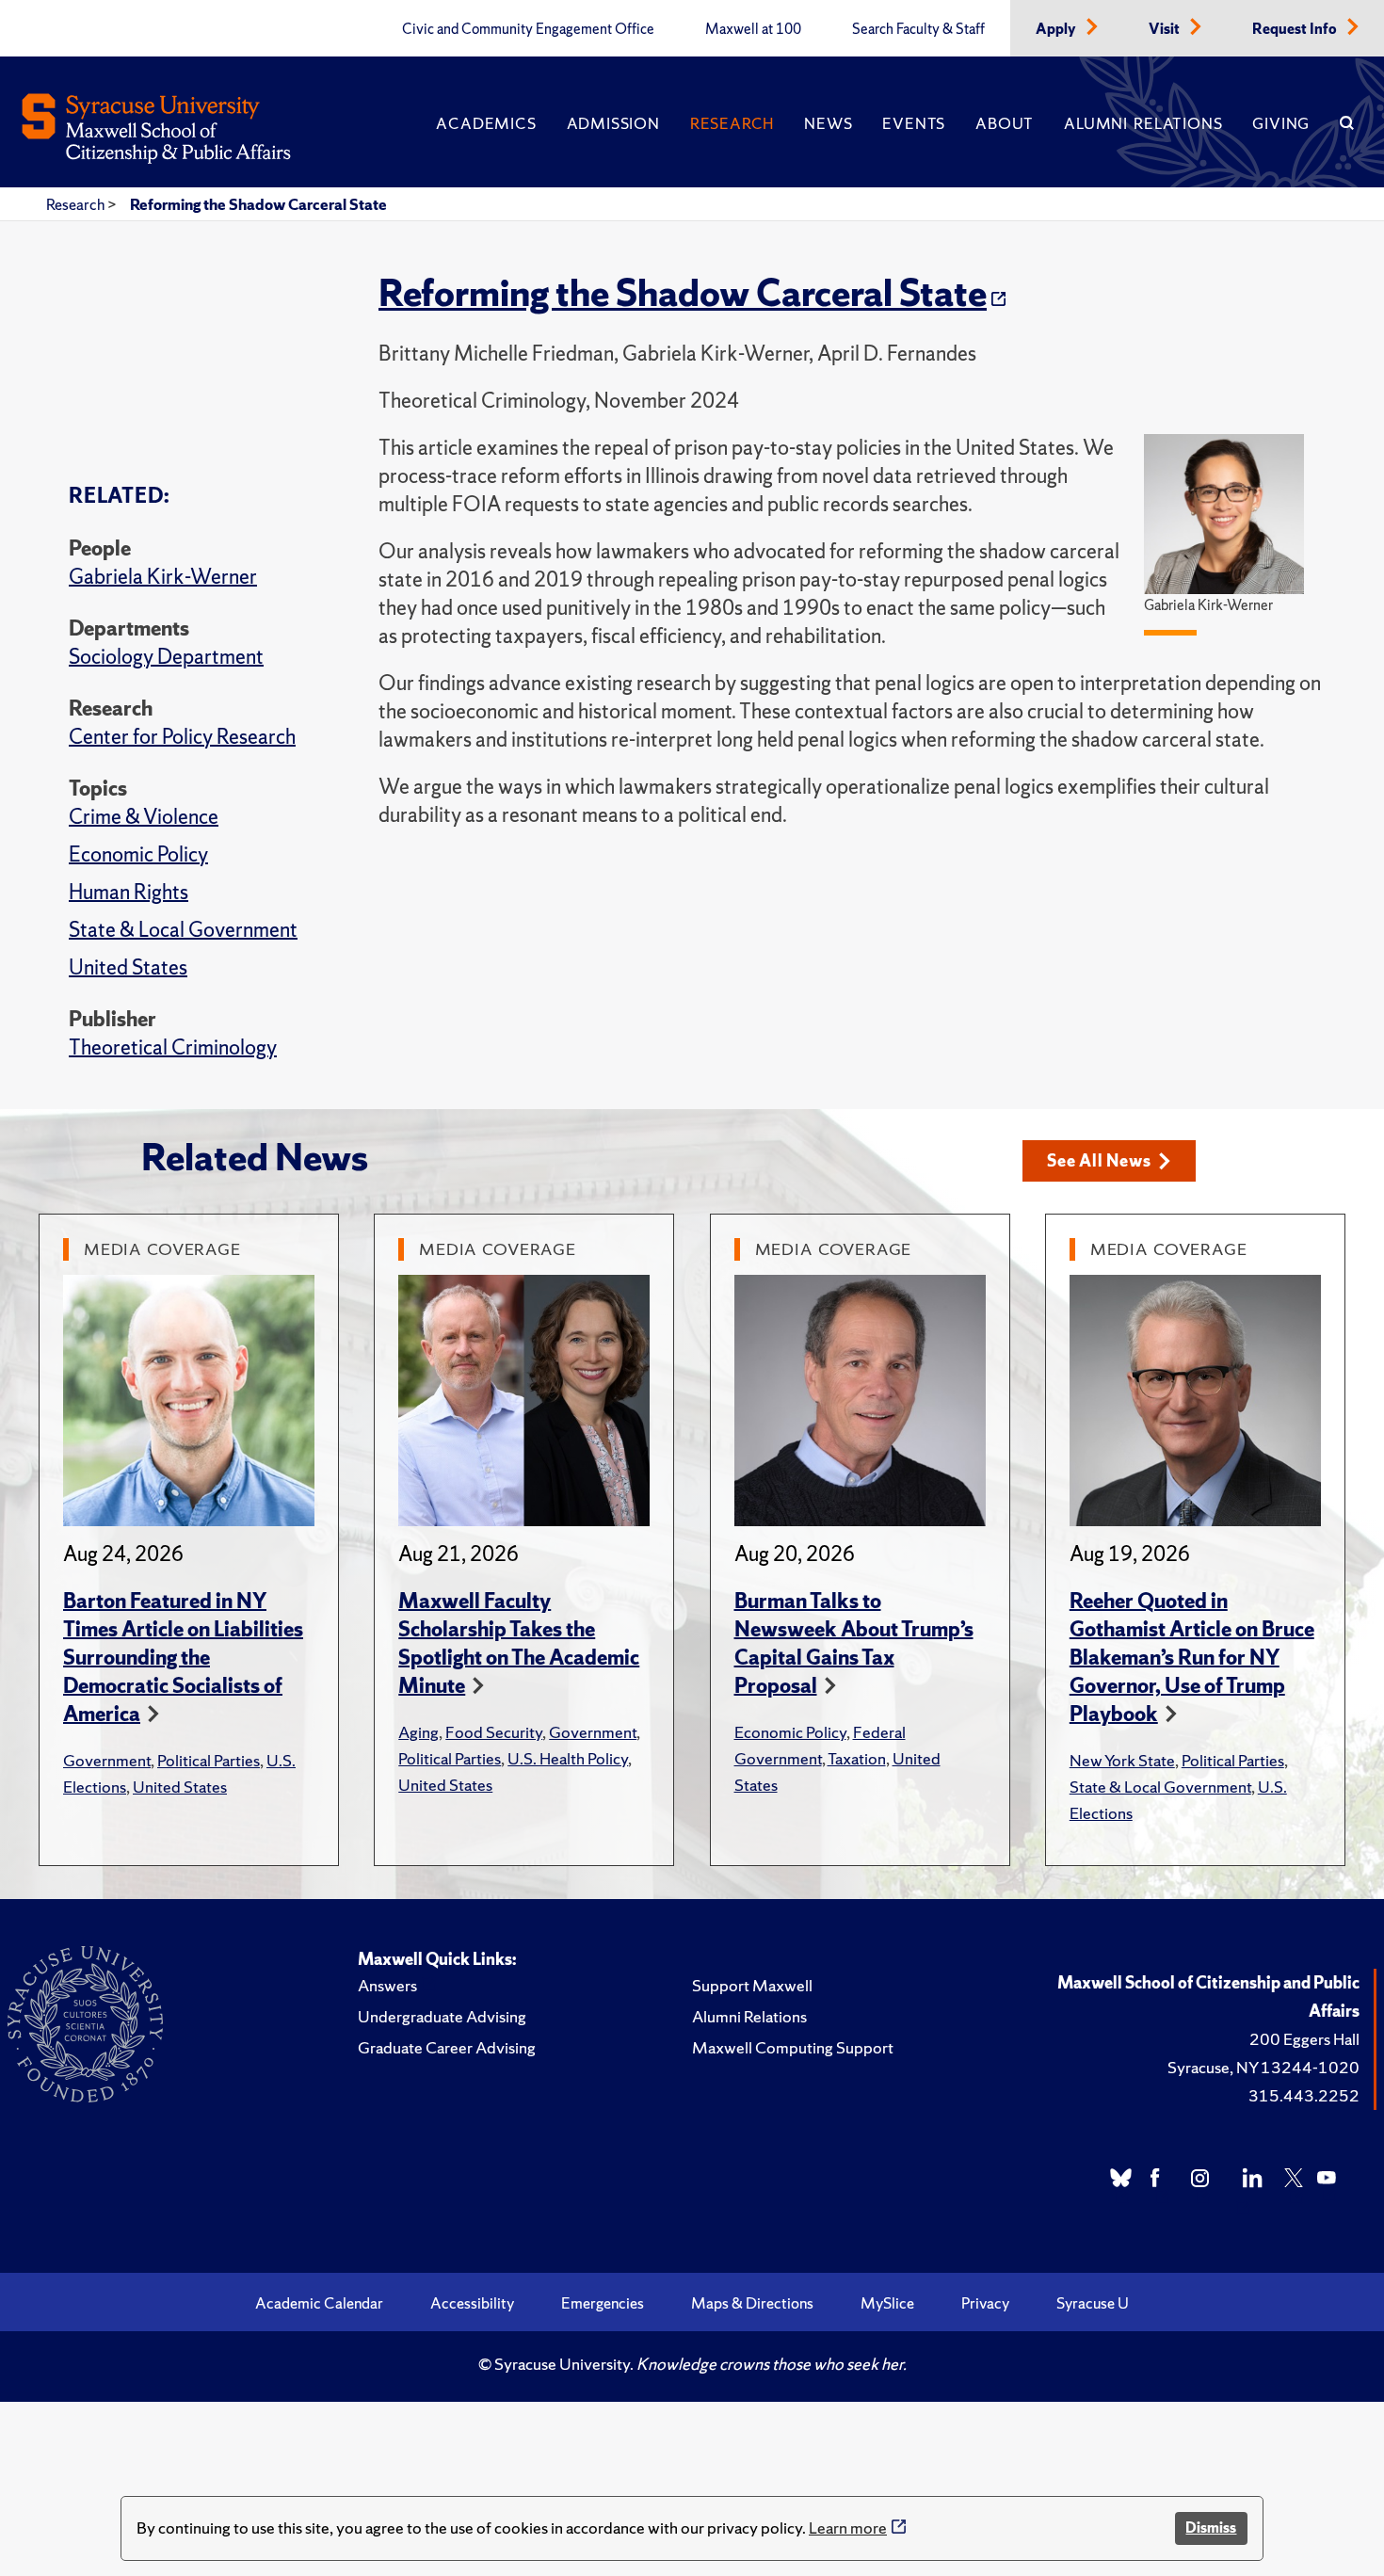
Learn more (848, 2528)
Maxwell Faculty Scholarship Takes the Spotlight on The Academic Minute (519, 1643)
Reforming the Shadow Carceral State (258, 204)
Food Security (494, 1732)
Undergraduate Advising (442, 2016)
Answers (387, 1985)
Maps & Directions (752, 2303)
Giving (1281, 123)
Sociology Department (166, 657)
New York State (1122, 1760)
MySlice (887, 2303)
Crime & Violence (144, 817)
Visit (1166, 29)
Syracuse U (1093, 2303)
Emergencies (603, 2303)
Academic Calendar (319, 2303)
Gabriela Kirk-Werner (163, 577)
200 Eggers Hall (1304, 2039)
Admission (613, 123)
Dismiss (1211, 2528)
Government (107, 1760)
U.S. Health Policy (568, 1758)
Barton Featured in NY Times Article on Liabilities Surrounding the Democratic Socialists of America (183, 1658)
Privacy (985, 2303)
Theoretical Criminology (173, 1047)
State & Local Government (183, 930)
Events (914, 123)
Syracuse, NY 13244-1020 (1263, 2067)
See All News (1099, 1160)
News (828, 123)
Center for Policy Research (182, 737)
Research (732, 123)
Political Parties (209, 1760)
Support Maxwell (752, 1985)
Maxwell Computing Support (793, 2047)
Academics (486, 123)
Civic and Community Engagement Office (528, 29)
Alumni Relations (1143, 123)
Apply (1057, 29)
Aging (418, 1732)
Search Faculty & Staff (918, 29)
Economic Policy (138, 854)
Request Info (1296, 29)
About (1005, 123)
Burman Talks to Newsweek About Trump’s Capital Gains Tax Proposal (854, 1643)
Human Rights (129, 892)
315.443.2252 (1304, 2095)
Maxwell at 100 (753, 29)
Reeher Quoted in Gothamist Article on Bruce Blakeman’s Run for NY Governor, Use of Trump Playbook (1192, 1658)
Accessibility (472, 2303)
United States (128, 967)
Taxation (857, 1758)
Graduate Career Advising (447, 2047)
